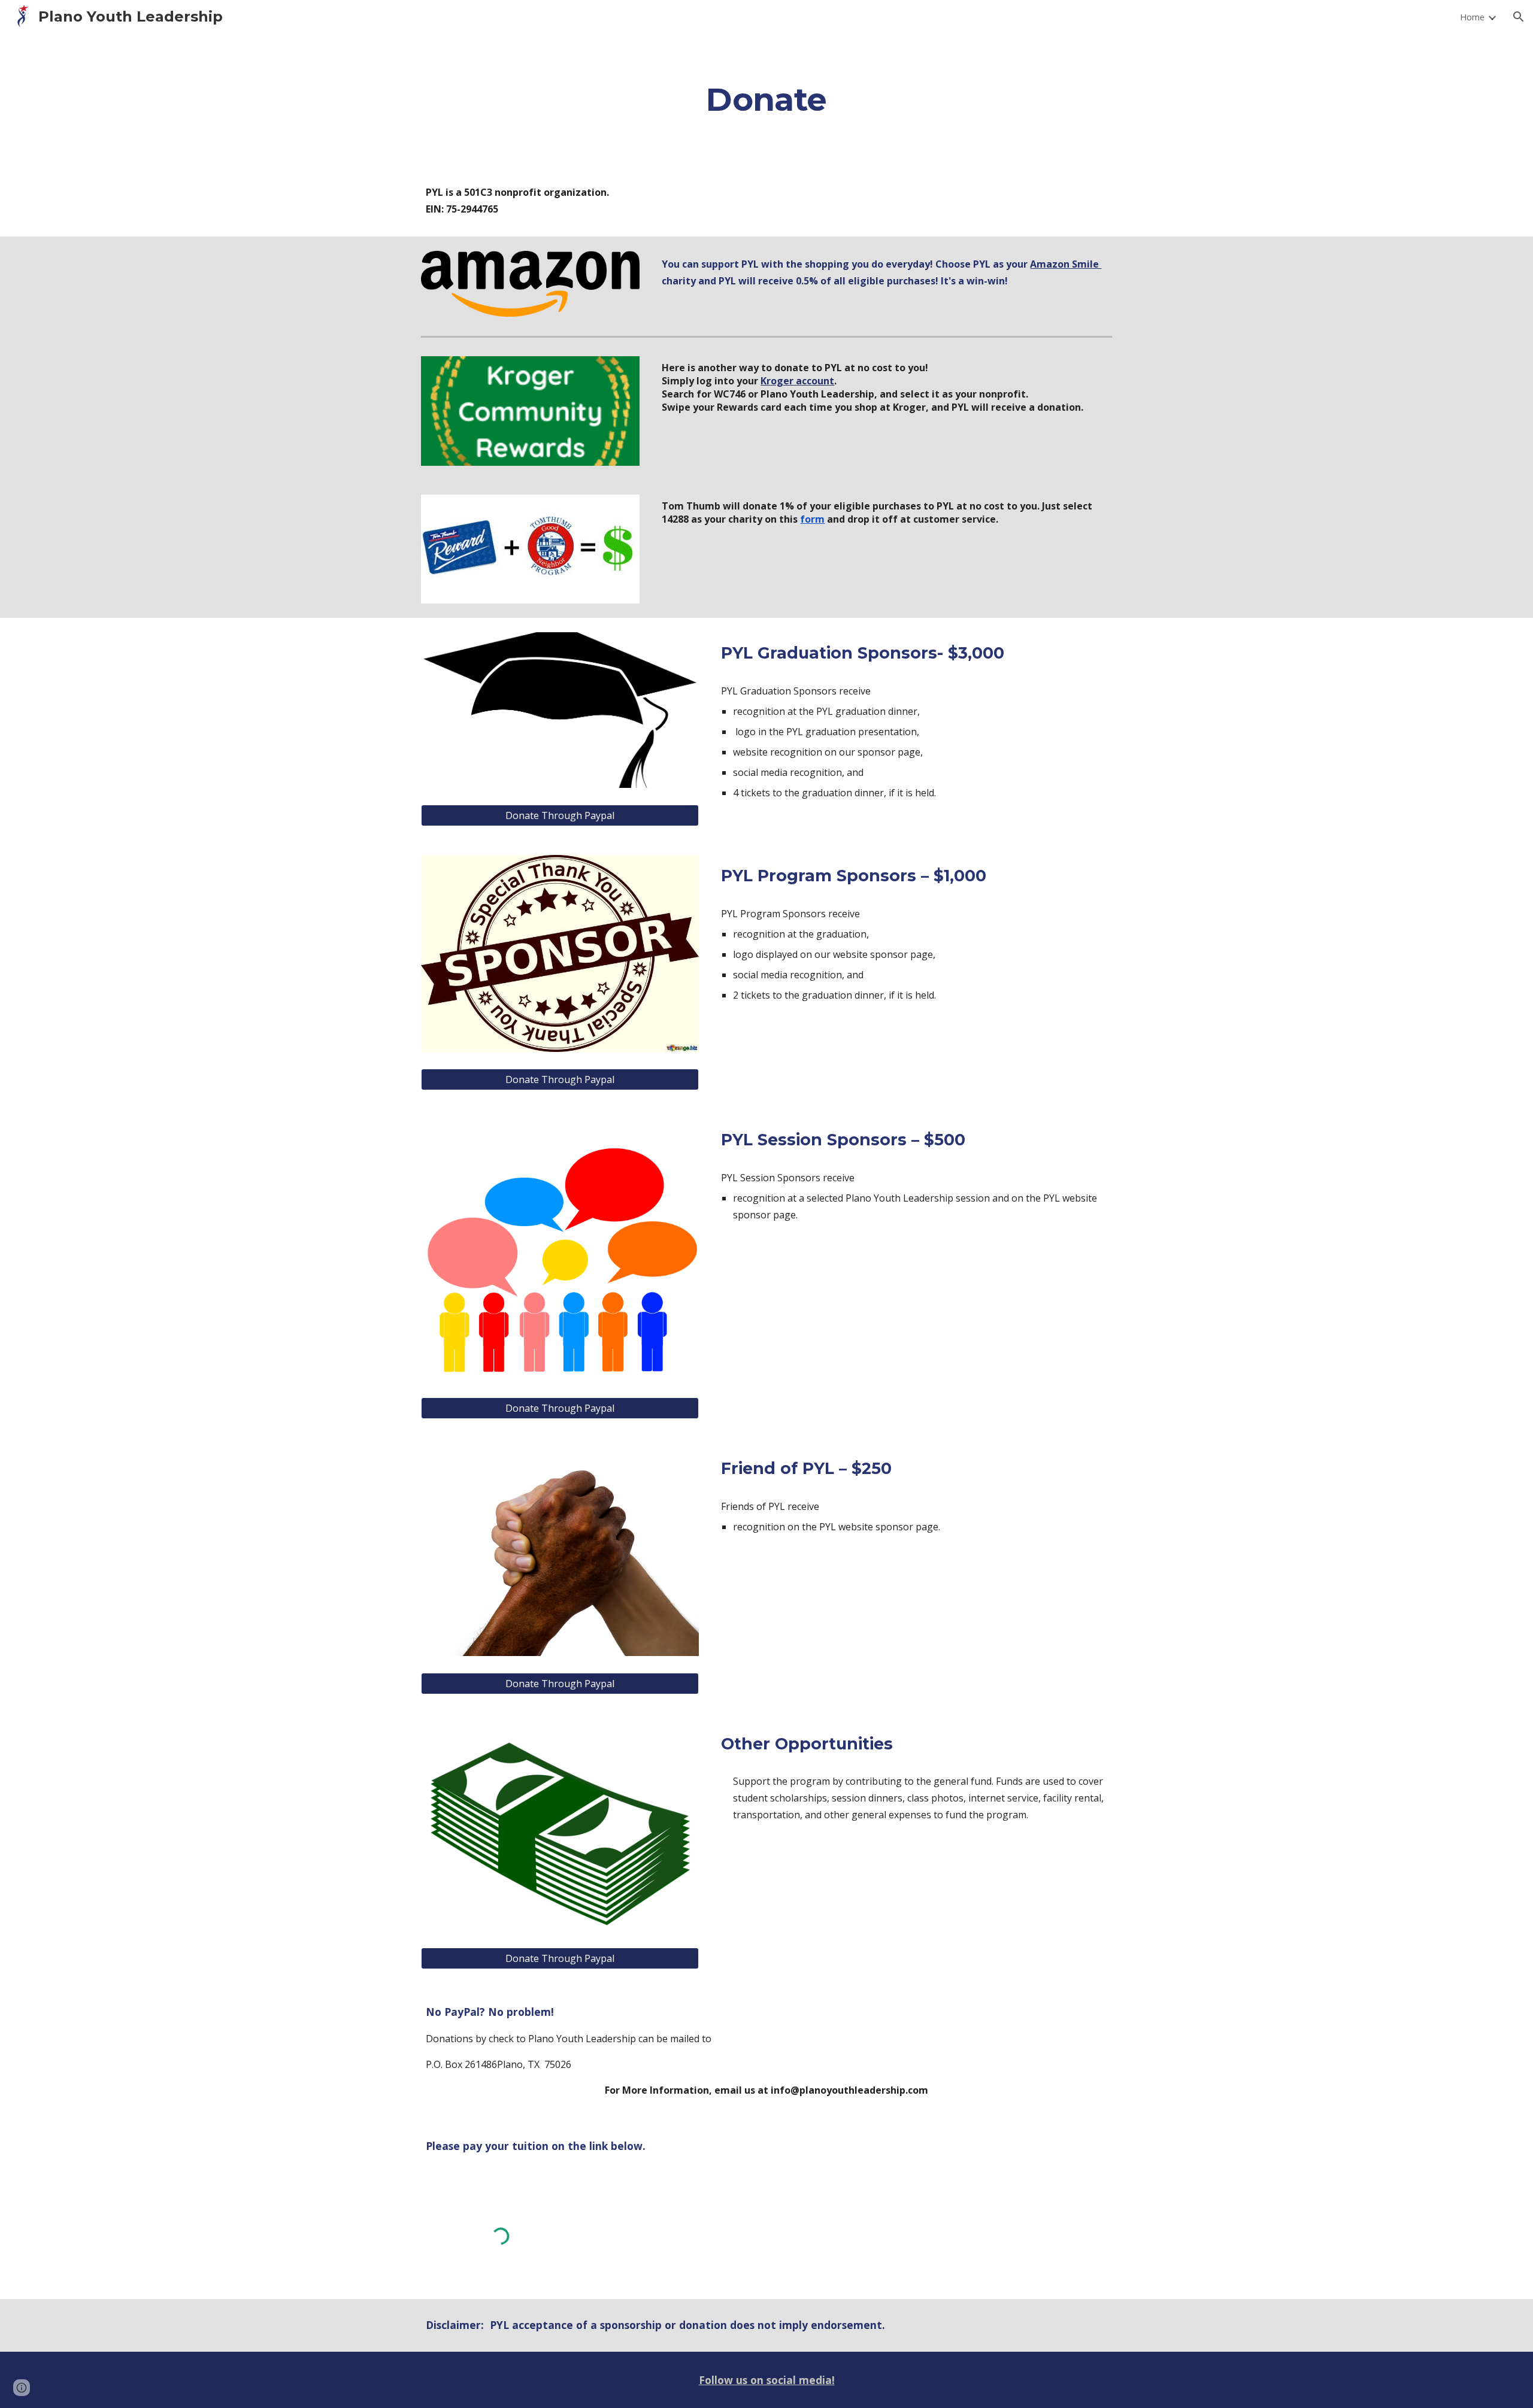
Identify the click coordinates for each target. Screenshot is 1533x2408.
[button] (1519, 17)
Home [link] (1472, 17)
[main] (766, 99)
